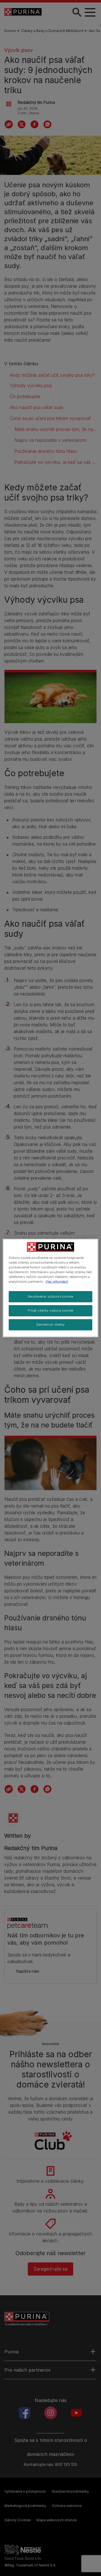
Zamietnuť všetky (50, 1324)
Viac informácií (57, 1282)
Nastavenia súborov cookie (50, 1296)
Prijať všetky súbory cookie (50, 1310)
